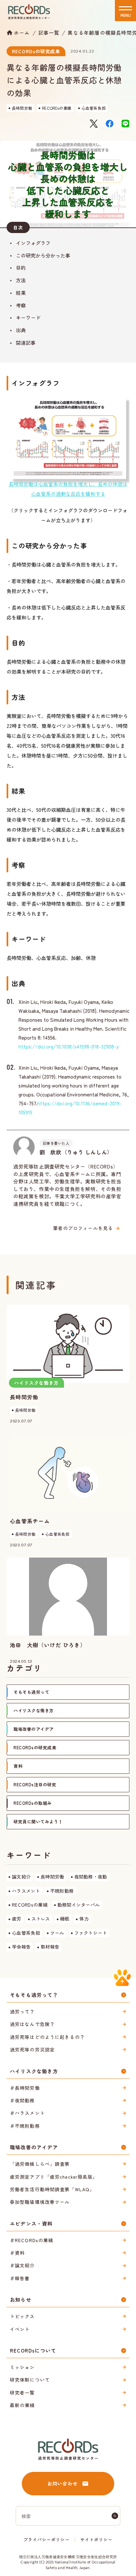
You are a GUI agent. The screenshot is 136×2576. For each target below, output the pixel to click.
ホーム (22, 32)
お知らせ (21, 2299)
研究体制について (30, 2380)
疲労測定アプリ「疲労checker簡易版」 (54, 2177)
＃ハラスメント (27, 2113)
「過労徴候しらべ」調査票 (40, 2164)
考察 (21, 305)
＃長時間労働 (25, 2088)
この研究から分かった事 (43, 255)
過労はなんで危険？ (32, 2024)
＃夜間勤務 (22, 2100)
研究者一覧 (22, 2393)
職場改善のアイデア (34, 2147)
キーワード (28, 317)
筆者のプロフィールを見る (83, 1228)
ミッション (22, 2367)
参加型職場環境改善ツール (40, 2202)
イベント (20, 2329)
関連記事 (26, 343)
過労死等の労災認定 (32, 2049)
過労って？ (22, 2011)
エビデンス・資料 (31, 2223)
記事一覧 (49, 33)
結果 (21, 293)
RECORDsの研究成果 (36, 51)
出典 (21, 330)
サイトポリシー (96, 2539)
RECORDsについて (33, 2350)
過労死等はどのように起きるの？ (47, 2037)
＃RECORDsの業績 (32, 2240)
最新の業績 (22, 2405)
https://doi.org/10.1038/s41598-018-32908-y (68, 1046)
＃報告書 (20, 2278)
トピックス (22, 2316)
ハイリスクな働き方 (34, 2071)
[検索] (115, 2516)
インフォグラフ (33, 243)
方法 (21, 280)
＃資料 (17, 2253)
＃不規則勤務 (25, 2126)
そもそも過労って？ (34, 1995)
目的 (21, 268)
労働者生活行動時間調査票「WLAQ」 (52, 2189)
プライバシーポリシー (47, 2539)
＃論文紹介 (22, 2265)
